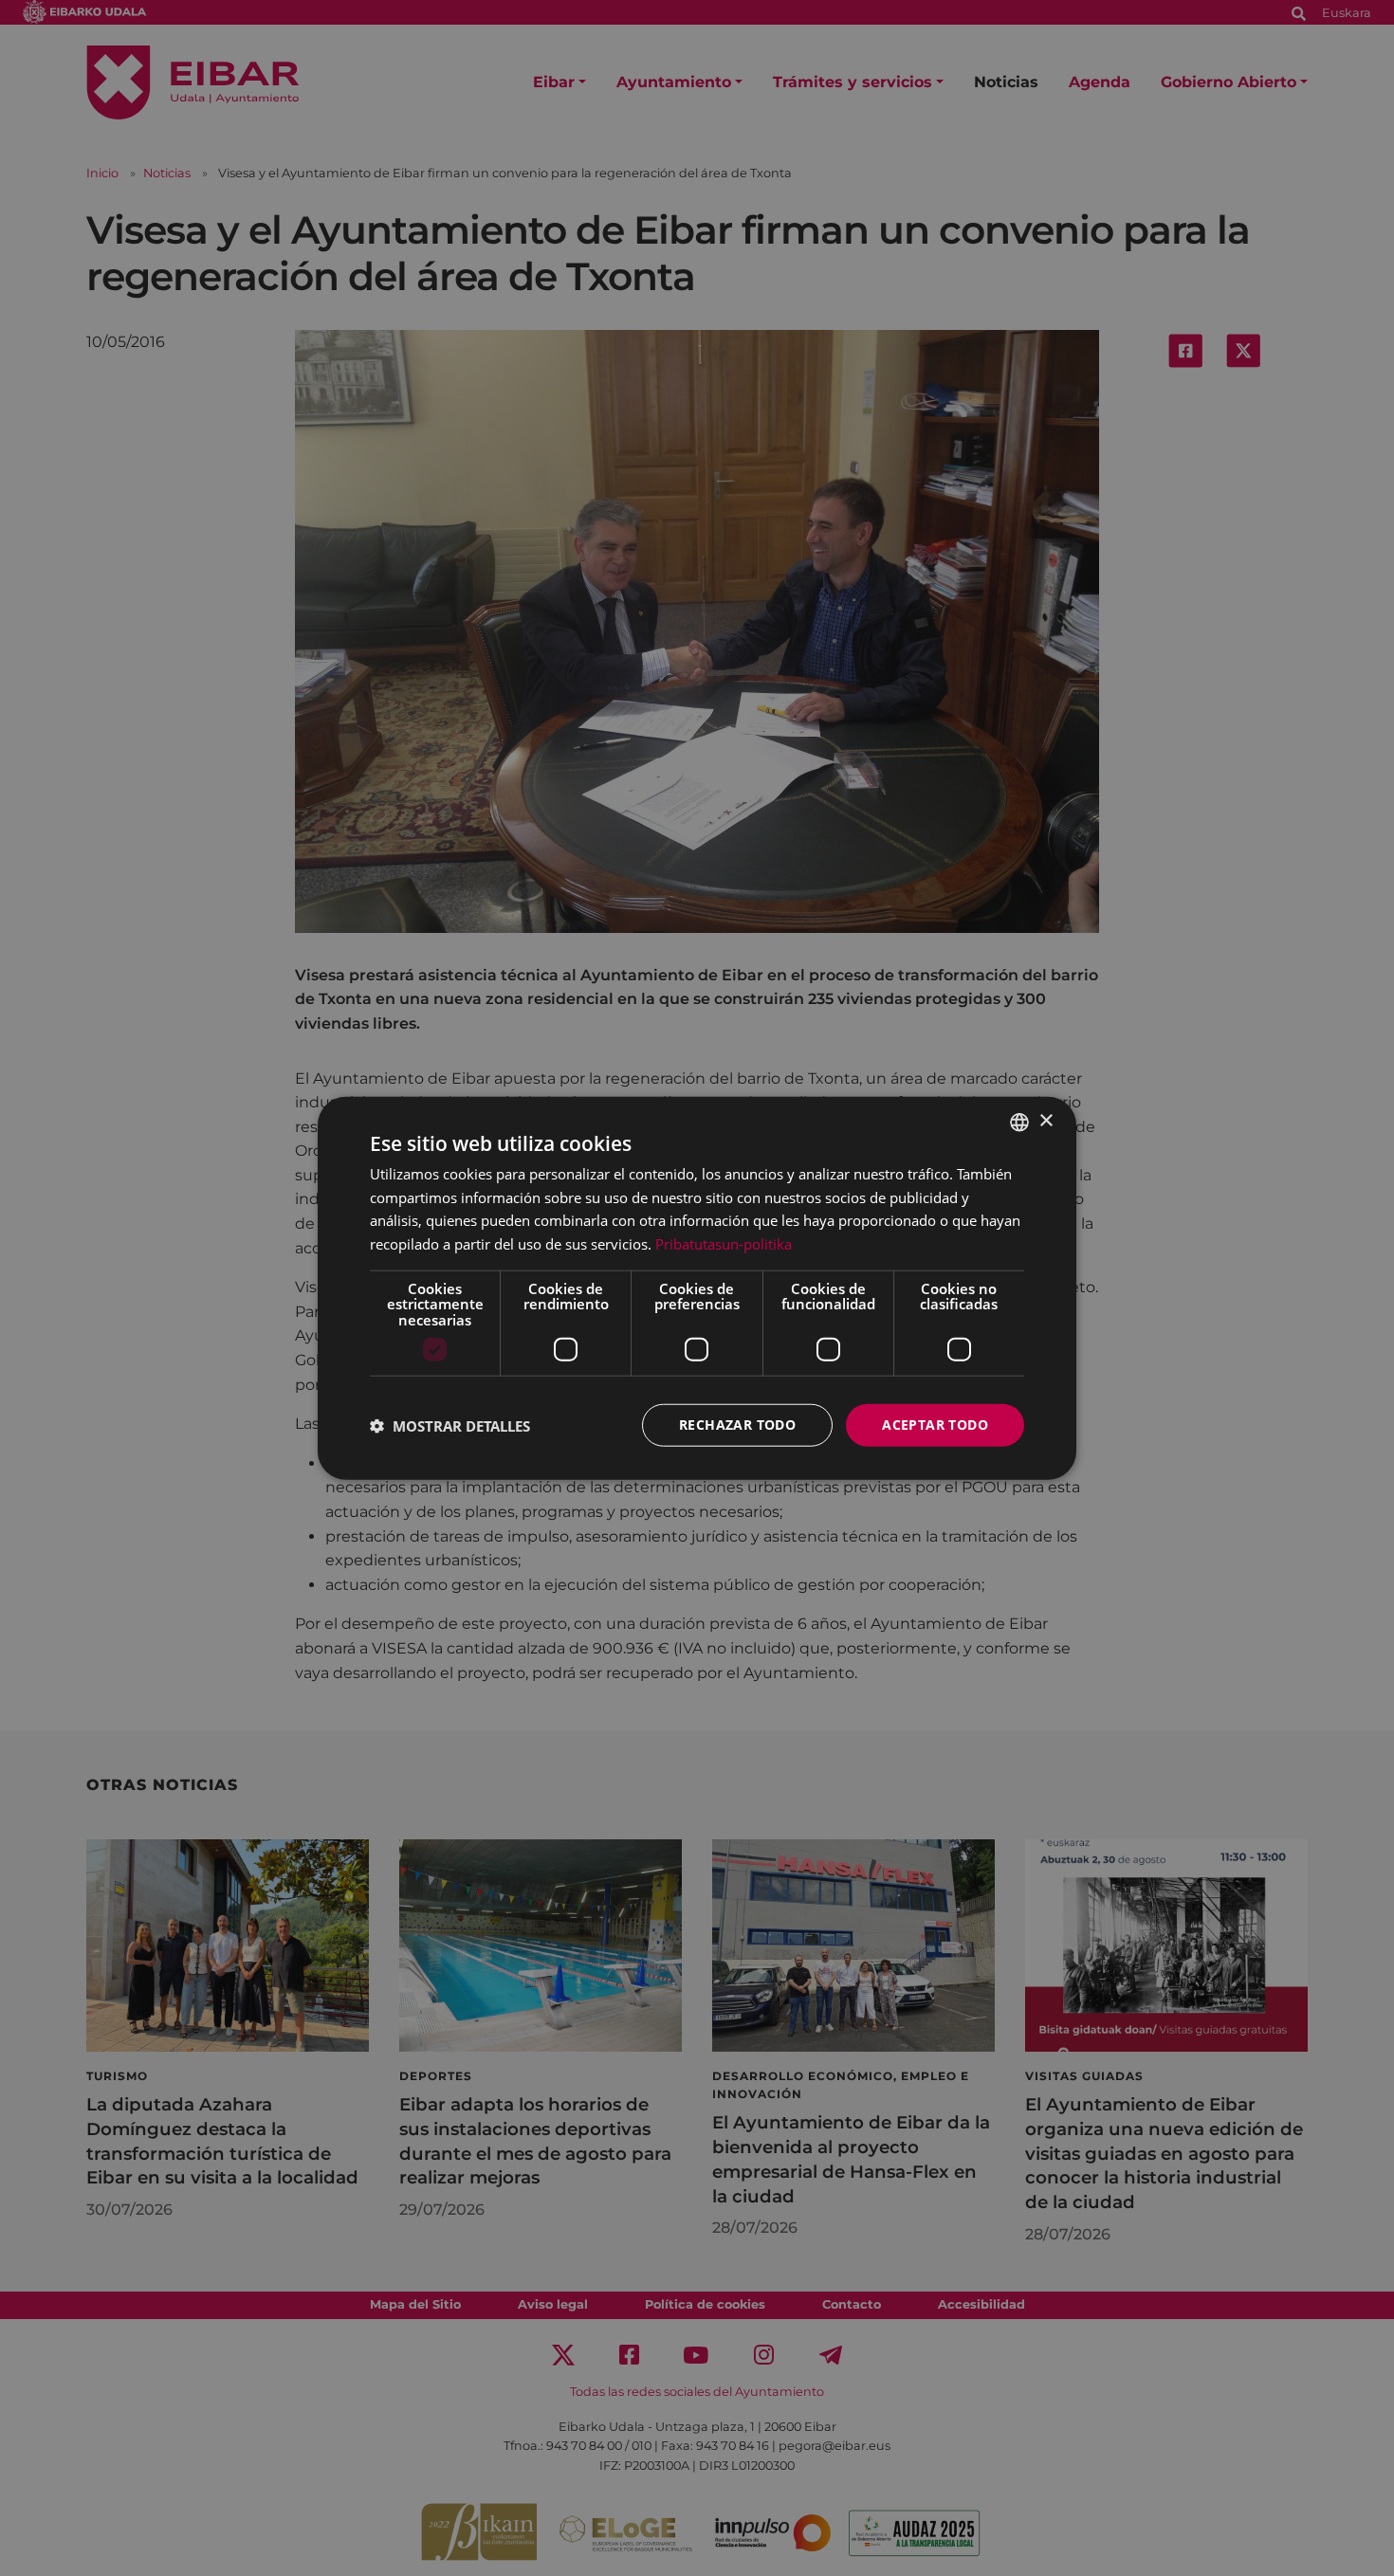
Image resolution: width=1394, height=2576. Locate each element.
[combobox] (1019, 1122)
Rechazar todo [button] (737, 1425)
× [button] (1045, 1121)
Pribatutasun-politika (724, 1244)
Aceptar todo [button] (935, 1425)
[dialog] (697, 1288)
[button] (450, 1425)
